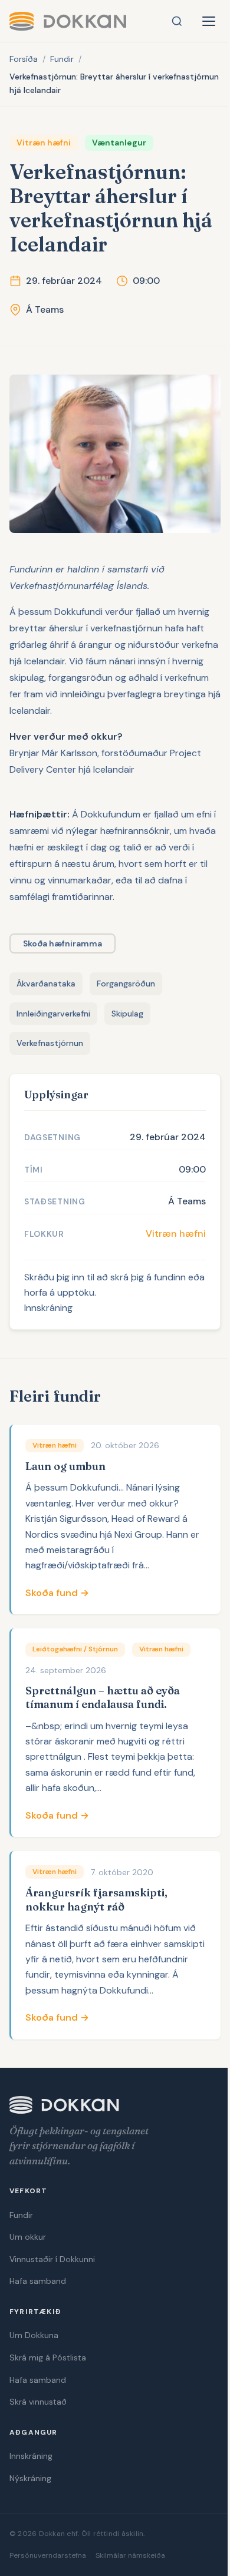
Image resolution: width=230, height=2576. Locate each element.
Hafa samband (38, 2281)
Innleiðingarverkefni (53, 1014)
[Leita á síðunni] (177, 21)
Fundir (62, 59)
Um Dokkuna (34, 2335)
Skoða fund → (57, 1593)
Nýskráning (30, 2478)
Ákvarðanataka (46, 984)
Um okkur (28, 2237)
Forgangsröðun (126, 984)
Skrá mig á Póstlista (48, 2358)
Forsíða (24, 59)
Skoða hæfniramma (63, 943)
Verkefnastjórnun (50, 1043)
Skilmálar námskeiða (130, 2555)
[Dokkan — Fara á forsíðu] (68, 21)
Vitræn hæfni (176, 1234)
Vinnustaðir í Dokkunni (52, 2259)
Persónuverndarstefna (48, 2555)
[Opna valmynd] (209, 21)
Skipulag (127, 1014)
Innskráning (48, 1308)
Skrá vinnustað (38, 2402)
